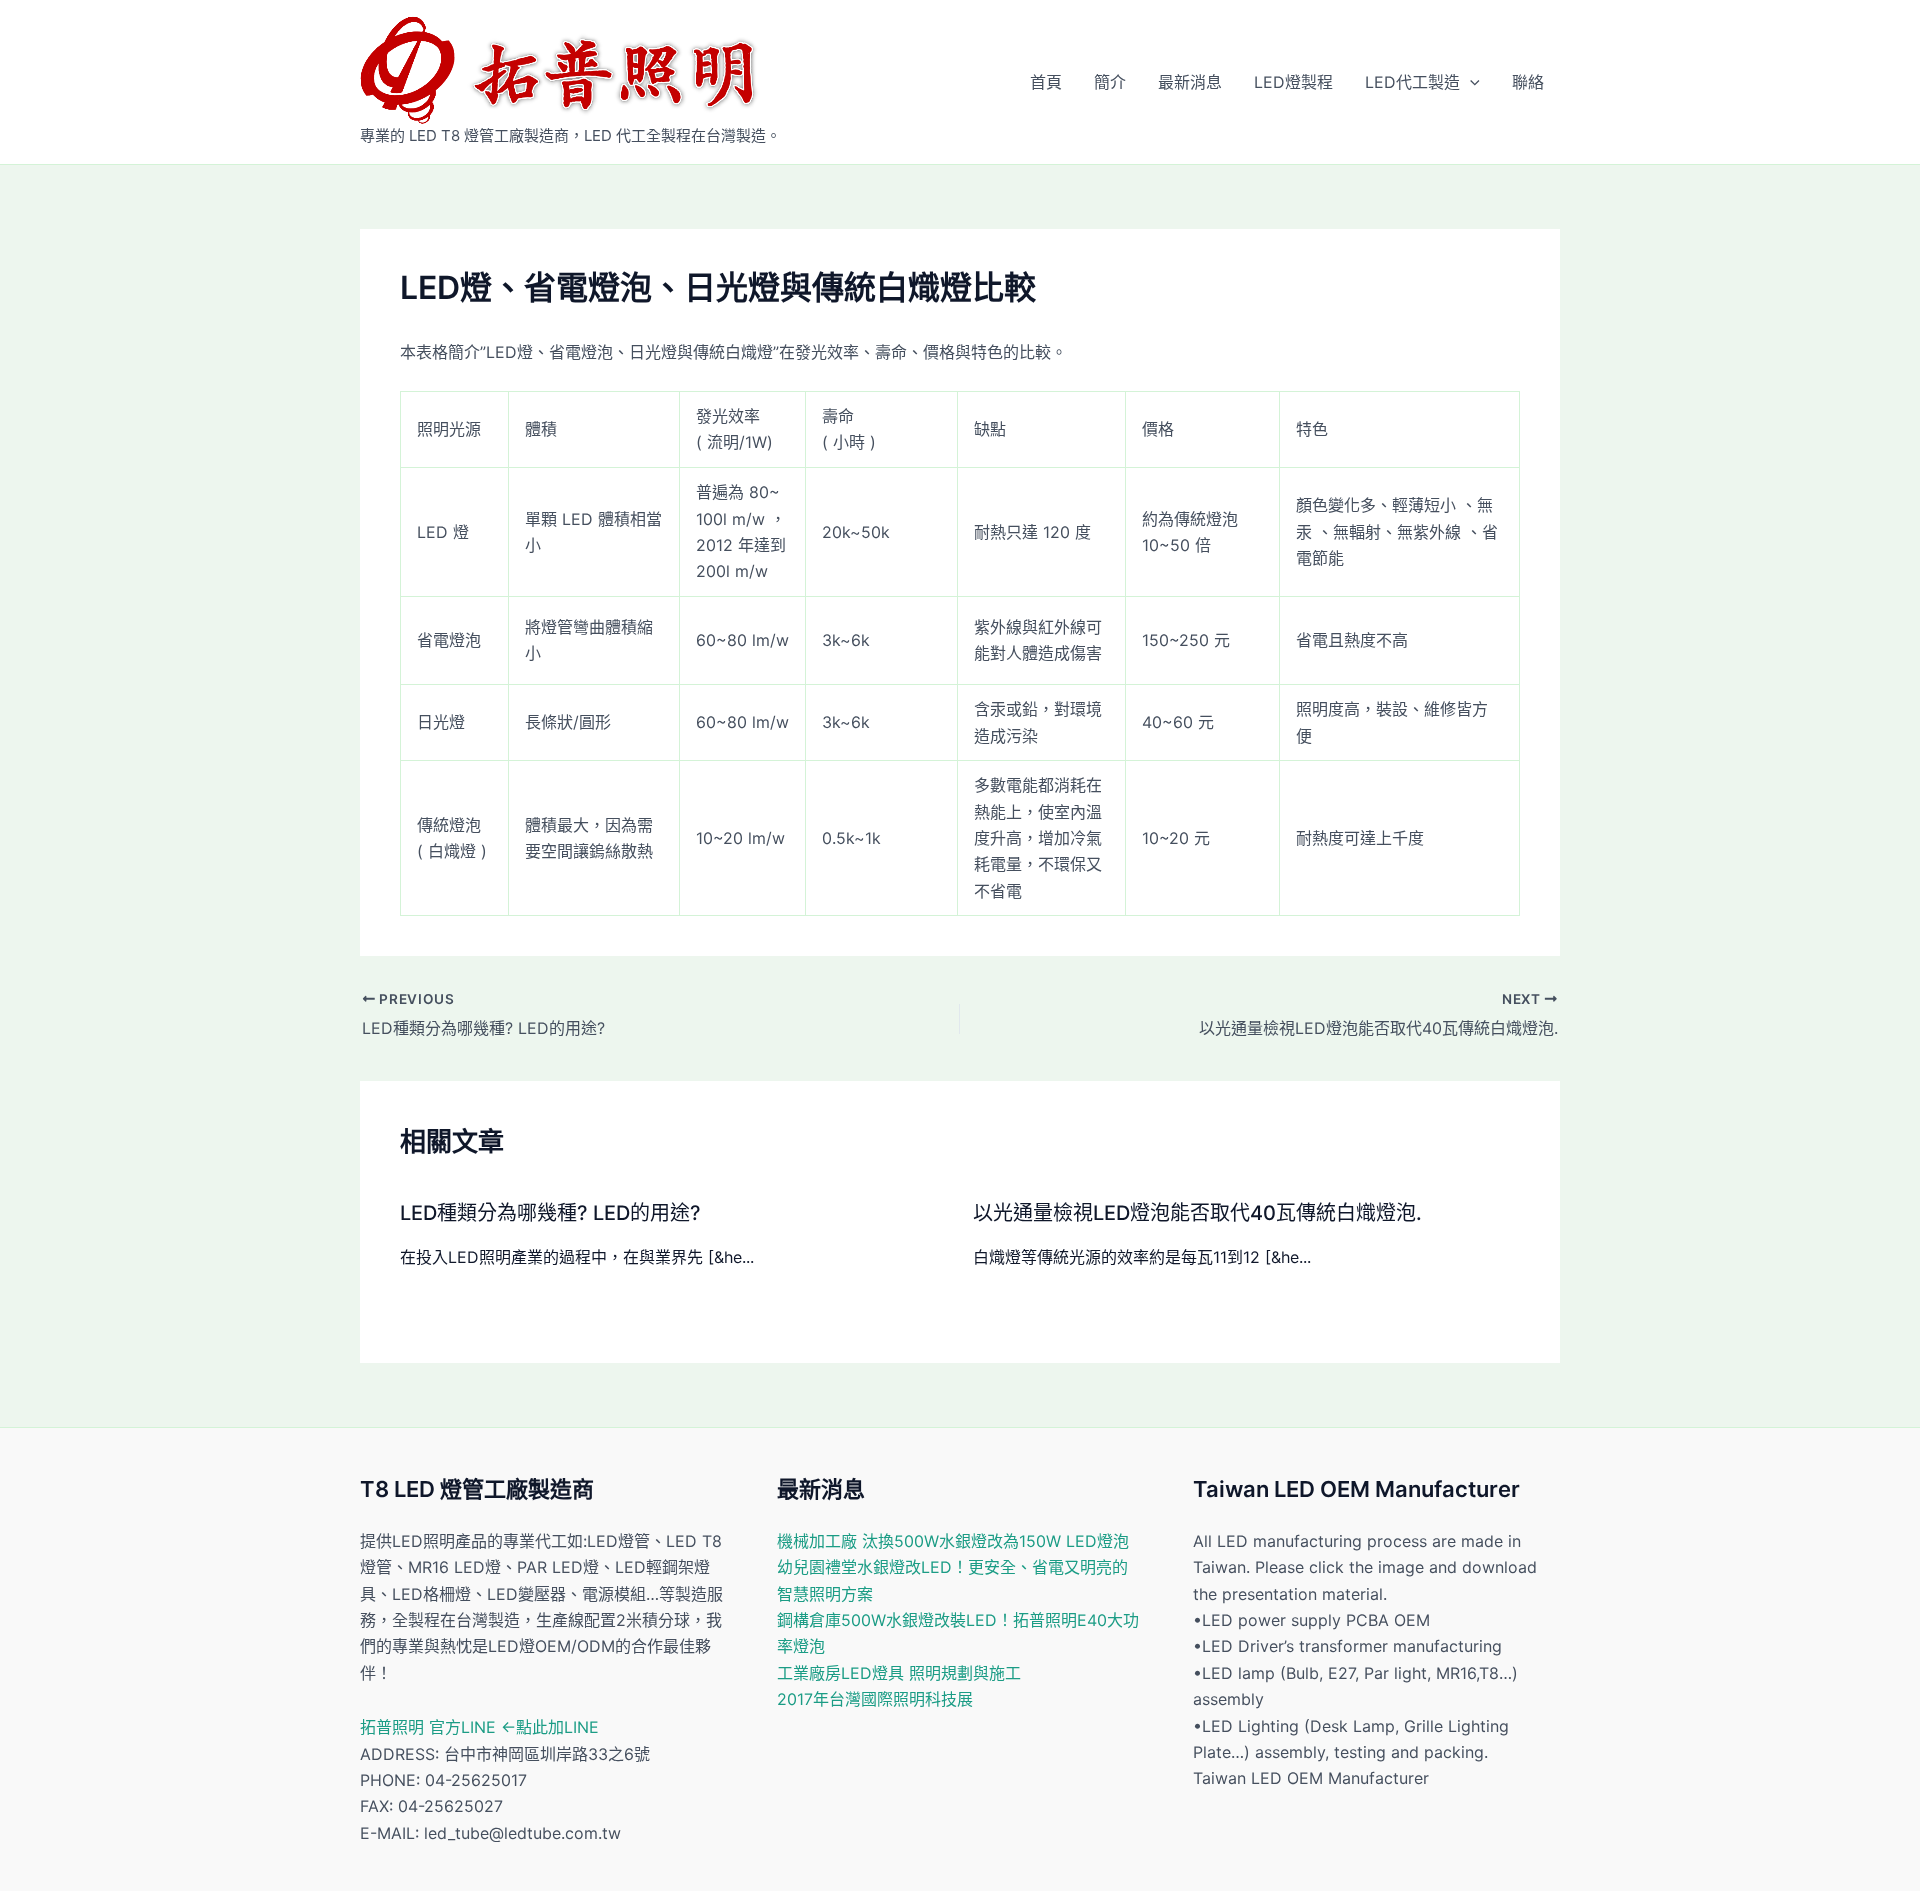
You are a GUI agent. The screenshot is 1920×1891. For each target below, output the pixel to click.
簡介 (1110, 82)
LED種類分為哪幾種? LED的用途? (550, 1213)
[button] (1470, 82)
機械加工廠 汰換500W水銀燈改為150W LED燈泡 (953, 1541)
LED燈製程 (1293, 82)
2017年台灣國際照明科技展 (875, 1699)
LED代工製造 (1412, 82)
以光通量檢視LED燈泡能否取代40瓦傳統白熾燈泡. (1197, 1213)
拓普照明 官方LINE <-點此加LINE (479, 1727)
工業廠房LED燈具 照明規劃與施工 (899, 1673)
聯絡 (1528, 82)
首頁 (1046, 82)
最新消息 (1190, 82)
